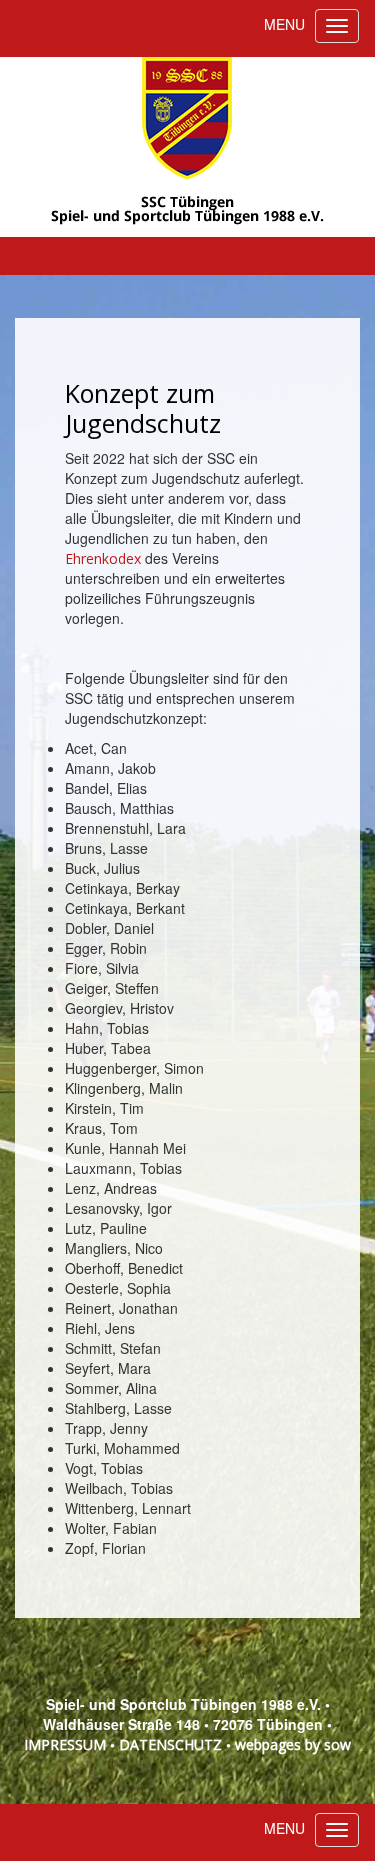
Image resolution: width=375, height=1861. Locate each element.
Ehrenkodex (105, 558)
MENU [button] (284, 24)
